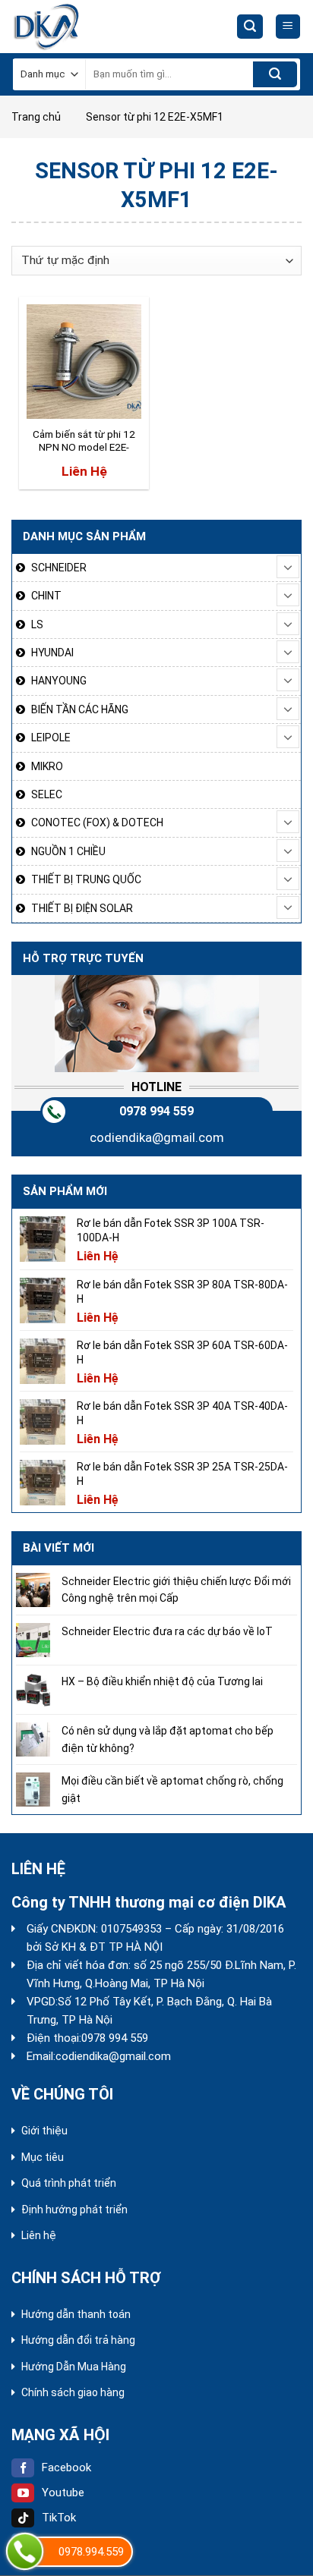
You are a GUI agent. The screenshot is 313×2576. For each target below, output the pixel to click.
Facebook (66, 2467)
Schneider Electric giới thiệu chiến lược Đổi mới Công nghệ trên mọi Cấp (176, 1590)
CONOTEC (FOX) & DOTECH (97, 822)
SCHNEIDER (59, 568)
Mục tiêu (43, 2157)
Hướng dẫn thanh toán (76, 2314)
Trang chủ (36, 117)
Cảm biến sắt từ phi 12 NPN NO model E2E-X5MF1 (84, 442)
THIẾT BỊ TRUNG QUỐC (86, 879)
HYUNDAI (52, 653)
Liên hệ (39, 2235)
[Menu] (288, 27)
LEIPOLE (51, 738)
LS (37, 624)
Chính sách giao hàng (73, 2392)
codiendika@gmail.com (157, 1137)
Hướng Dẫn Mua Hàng (74, 2367)
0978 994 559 (156, 1111)
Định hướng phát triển (74, 2210)
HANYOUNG (59, 681)
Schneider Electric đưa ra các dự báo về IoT (167, 1631)
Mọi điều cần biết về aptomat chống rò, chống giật (172, 1789)
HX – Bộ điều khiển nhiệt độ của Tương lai (162, 1681)
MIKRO (47, 766)
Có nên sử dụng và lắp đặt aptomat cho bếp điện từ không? (168, 1739)
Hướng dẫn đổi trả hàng (78, 2340)
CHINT (46, 596)
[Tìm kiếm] (250, 27)
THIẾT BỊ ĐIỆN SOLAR (82, 908)
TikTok (59, 2518)
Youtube (63, 2493)
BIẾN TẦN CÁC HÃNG (80, 709)
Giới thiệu (44, 2131)
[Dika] (68, 27)
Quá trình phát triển (69, 2183)
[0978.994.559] (25, 2551)
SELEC (47, 794)
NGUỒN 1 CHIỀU (68, 851)
